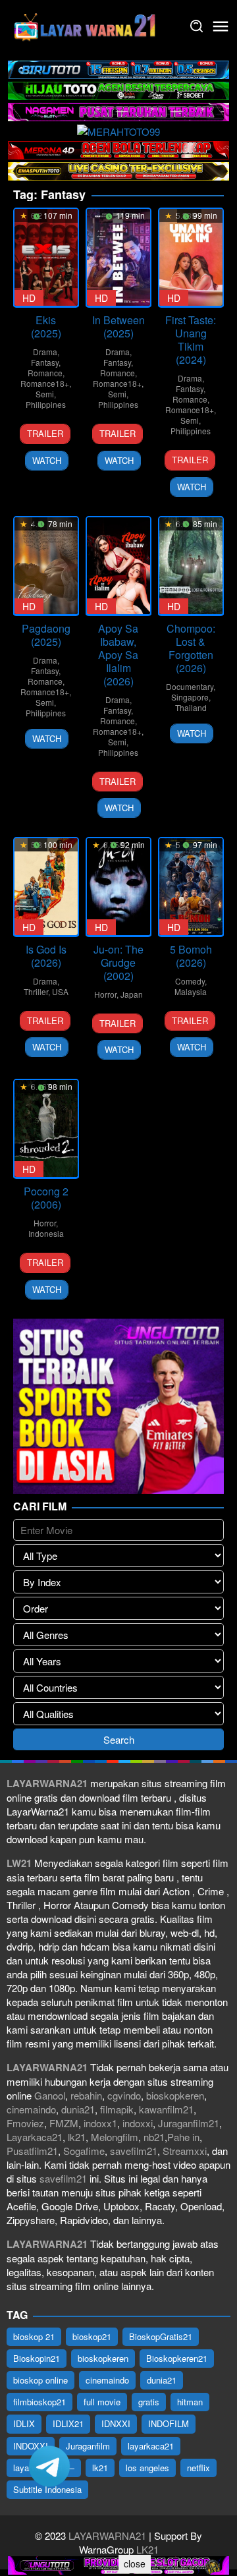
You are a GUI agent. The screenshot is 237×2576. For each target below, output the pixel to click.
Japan (132, 994)
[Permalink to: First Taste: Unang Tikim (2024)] (191, 257)
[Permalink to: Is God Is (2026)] (46, 887)
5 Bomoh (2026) (191, 956)
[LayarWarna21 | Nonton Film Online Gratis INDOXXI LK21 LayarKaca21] (86, 25)
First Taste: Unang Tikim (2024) (191, 340)
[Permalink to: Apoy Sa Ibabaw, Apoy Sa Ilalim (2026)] (118, 566)
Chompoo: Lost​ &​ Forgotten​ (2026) (191, 648)
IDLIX (24, 2423)
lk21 (77, 2137)
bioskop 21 (34, 2336)
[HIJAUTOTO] (118, 89)
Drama (45, 352)
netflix (198, 2468)
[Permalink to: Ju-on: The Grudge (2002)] (118, 887)
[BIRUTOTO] (118, 68)
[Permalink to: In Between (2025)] (118, 257)
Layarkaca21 (35, 2137)
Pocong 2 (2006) (46, 1198)
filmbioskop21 (39, 2402)
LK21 (146, 2549)
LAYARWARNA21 (107, 2535)
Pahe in (183, 2137)
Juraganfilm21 (189, 2123)
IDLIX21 (68, 2423)
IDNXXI (116, 2423)
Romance (45, 373)
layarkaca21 (151, 2446)
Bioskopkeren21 (177, 2358)
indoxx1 (100, 2123)
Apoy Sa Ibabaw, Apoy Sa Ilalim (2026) (118, 655)
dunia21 (78, 2109)
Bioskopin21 (37, 2358)
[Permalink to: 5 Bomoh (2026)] (191, 887)
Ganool (50, 2095)
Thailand (191, 707)
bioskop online (40, 2380)
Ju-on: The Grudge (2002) (118, 962)
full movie (102, 2402)
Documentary (190, 686)
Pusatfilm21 (32, 2151)
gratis (149, 2402)
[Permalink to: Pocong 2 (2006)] (46, 1129)
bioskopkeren (175, 2095)
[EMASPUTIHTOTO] (118, 170)
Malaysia (191, 991)
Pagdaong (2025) (46, 635)
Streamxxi (185, 2151)
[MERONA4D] (118, 149)
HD (29, 298)
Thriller (36, 991)
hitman (190, 2402)
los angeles (147, 2468)
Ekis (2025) (46, 327)
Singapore (190, 697)
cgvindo (124, 2095)
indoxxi (138, 2123)
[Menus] (221, 26)
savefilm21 (134, 2151)
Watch (47, 460)
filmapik (117, 2109)
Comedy (190, 981)
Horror (105, 994)
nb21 (154, 2137)
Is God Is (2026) (46, 956)
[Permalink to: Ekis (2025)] (46, 257)
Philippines (46, 404)
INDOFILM (169, 2423)
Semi (45, 394)
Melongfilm (115, 2137)
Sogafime (84, 2151)
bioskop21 (92, 2336)
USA (60, 991)
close (135, 2563)
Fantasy (45, 362)
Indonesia (46, 1233)
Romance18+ (45, 383)
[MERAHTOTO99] (118, 129)
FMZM (64, 2123)
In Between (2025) (118, 327)
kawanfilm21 (166, 2109)
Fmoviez (25, 2123)
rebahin (86, 2095)
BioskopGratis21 (161, 2336)
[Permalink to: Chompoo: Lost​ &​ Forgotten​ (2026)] (191, 566)
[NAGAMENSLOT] (118, 110)
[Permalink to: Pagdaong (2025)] (46, 566)
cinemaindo (31, 2109)
